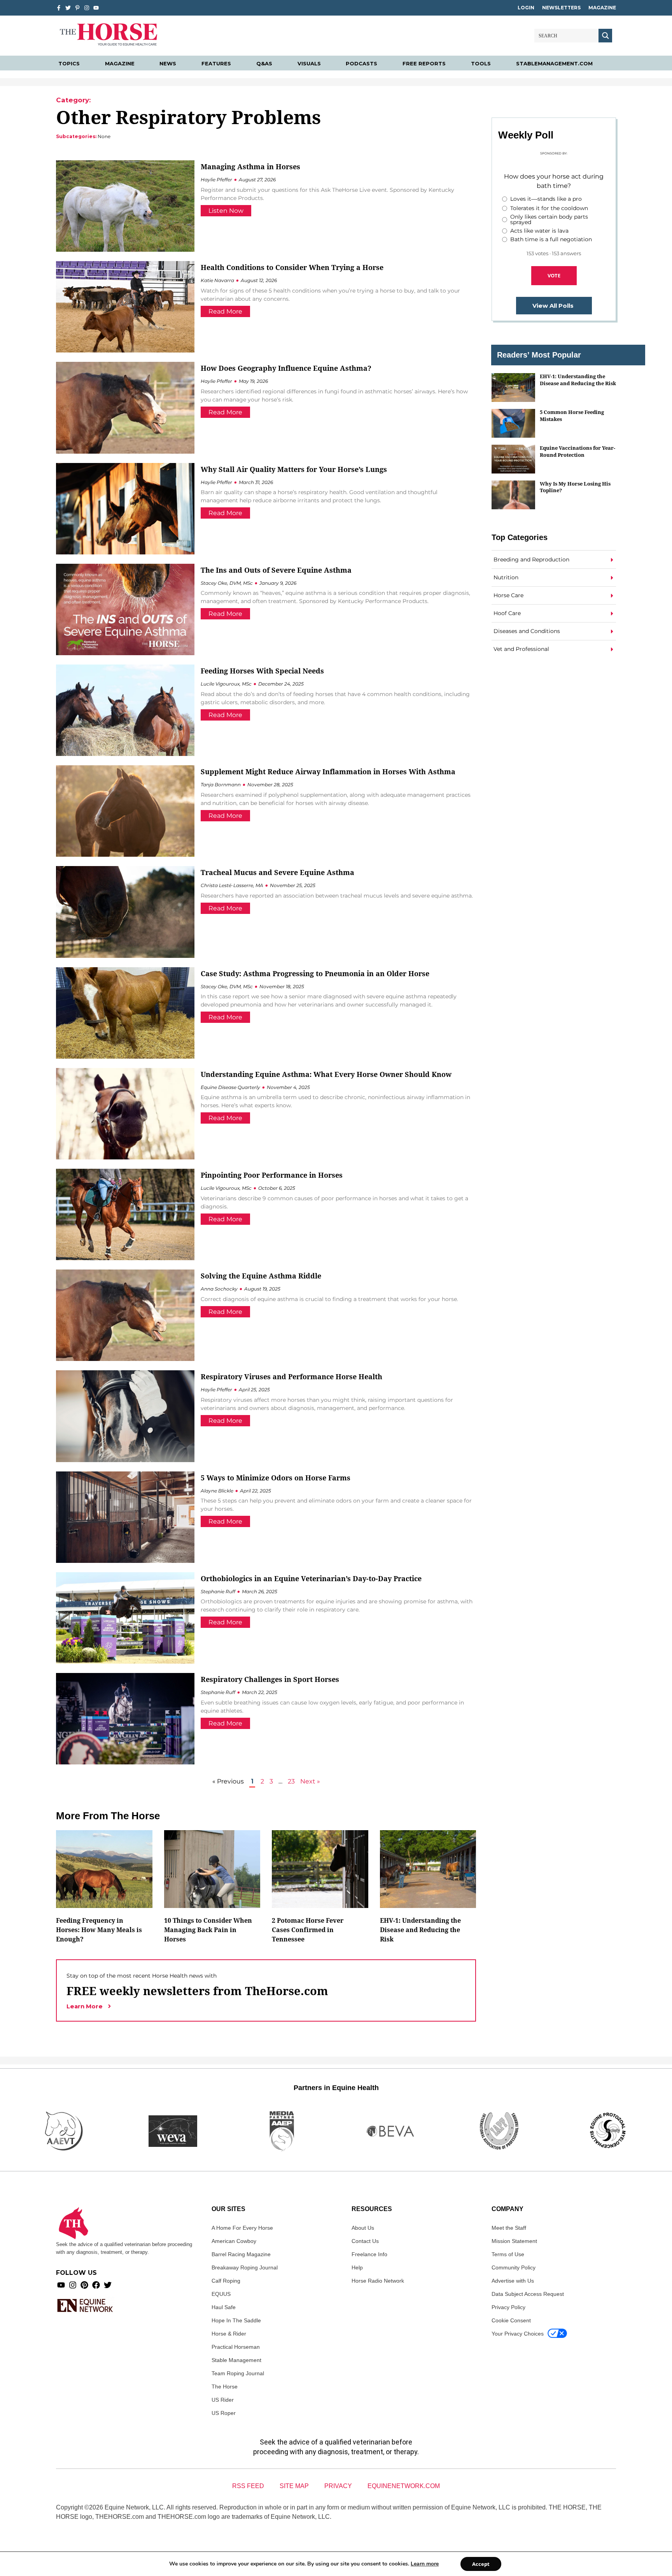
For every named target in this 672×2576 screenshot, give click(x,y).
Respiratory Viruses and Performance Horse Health (291, 1377)
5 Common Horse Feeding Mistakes (572, 415)
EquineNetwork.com (404, 2486)
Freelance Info (369, 2254)
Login (526, 8)
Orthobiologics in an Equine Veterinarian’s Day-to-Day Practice (313, 1578)
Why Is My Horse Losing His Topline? (575, 487)
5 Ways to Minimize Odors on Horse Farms (276, 1478)
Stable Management (236, 2360)
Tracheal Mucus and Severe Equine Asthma (277, 872)
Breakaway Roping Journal (245, 2267)
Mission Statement (514, 2241)
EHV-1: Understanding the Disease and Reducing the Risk (578, 380)
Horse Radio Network (378, 2281)
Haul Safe (224, 2307)
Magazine (602, 8)
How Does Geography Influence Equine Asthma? (286, 368)
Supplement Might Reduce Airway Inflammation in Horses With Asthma (328, 772)
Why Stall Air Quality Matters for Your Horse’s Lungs (294, 469)
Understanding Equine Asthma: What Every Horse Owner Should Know (326, 1074)
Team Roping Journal (238, 2373)
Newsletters (561, 8)
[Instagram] (87, 8)
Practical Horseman (236, 2347)
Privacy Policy (508, 2307)
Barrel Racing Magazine (241, 2254)
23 (291, 1781)
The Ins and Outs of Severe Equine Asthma (276, 570)
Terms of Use (508, 2254)
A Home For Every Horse (242, 2228)
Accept (481, 2564)
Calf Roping (226, 2281)
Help (357, 2267)
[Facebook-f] (59, 8)
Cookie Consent (511, 2320)
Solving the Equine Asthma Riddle (261, 1276)
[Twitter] (68, 8)
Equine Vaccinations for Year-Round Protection (577, 451)
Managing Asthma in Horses (250, 167)
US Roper (224, 2413)
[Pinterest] (84, 2285)
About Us (363, 2228)
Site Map (294, 2486)
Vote (554, 275)
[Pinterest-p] (77, 8)
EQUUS (221, 2294)
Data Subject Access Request (528, 2294)
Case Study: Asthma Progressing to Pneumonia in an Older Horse (315, 973)
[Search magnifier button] (605, 36)
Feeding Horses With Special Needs (262, 671)
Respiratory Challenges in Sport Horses (270, 1679)
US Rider (223, 2400)
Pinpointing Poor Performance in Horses (272, 1175)
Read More (225, 311)
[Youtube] (61, 2285)
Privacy (338, 2486)
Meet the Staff (509, 2228)
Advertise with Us (513, 2281)
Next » (310, 1781)
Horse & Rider (229, 2334)
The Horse (225, 2387)
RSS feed (248, 2486)
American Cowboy (234, 2241)
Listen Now (226, 211)
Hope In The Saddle (236, 2320)
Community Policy (514, 2267)
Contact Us (365, 2241)
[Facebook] (96, 2285)
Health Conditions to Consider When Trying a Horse (292, 267)
